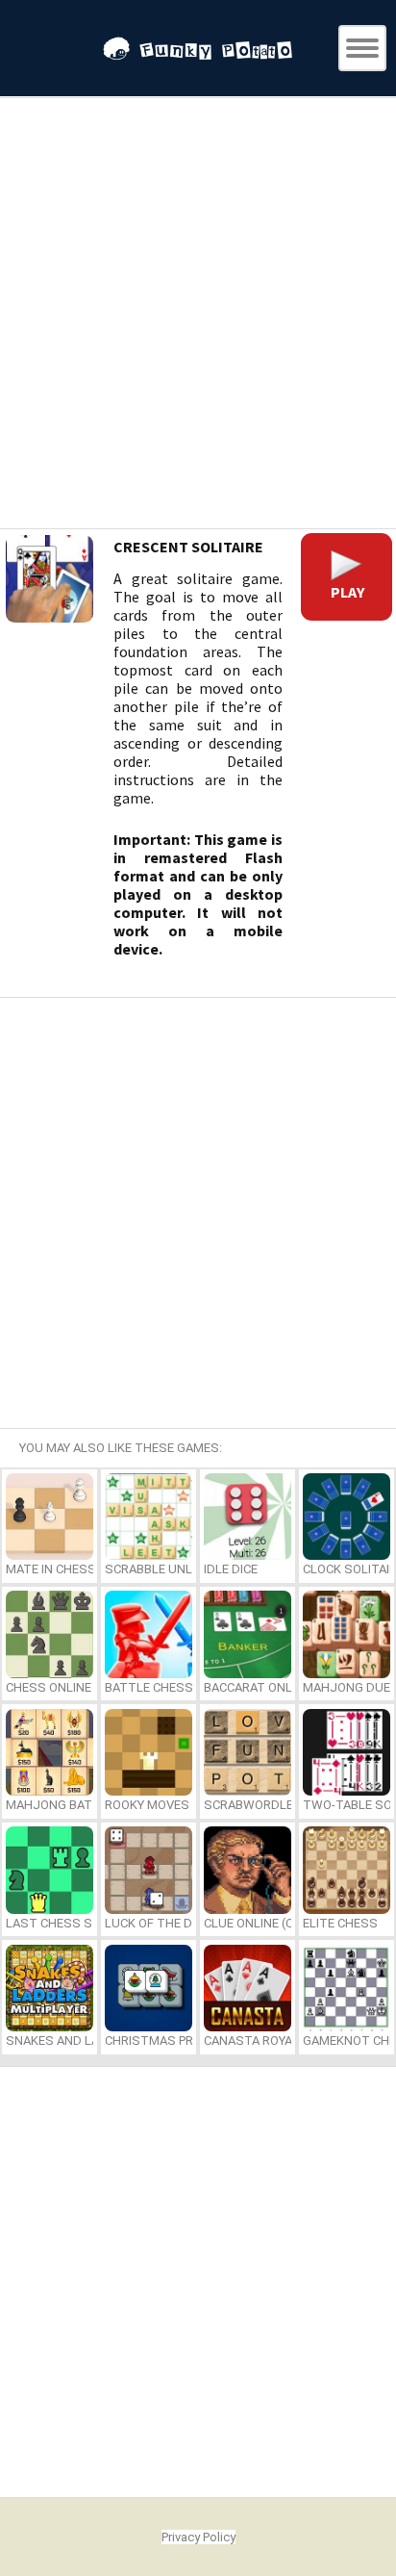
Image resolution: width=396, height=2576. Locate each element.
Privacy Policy (198, 2537)
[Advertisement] (198, 316)
